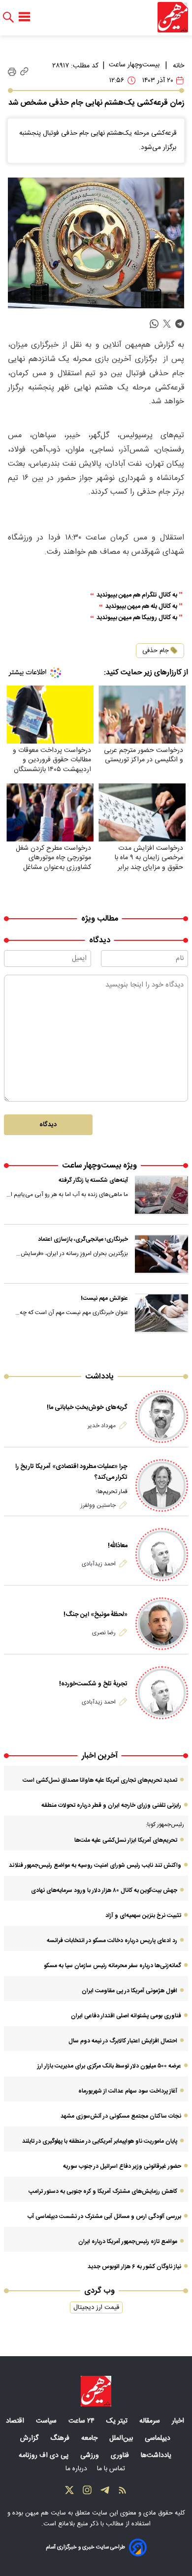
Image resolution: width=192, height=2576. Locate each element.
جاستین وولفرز (98, 1505)
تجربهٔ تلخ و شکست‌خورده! (93, 1684)
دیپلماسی (159, 2438)
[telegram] (180, 324)
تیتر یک (118, 2421)
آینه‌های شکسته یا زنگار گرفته (93, 1180)
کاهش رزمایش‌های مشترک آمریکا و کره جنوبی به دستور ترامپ (103, 2191)
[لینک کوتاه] (24, 72)
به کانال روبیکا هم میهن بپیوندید (137, 618)
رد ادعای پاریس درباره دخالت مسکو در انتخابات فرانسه (112, 1941)
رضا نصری (104, 1633)
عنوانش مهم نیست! (104, 1298)
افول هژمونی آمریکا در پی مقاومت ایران (129, 1991)
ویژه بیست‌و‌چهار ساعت (99, 1166)
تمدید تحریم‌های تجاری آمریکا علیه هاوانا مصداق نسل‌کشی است (100, 1780)
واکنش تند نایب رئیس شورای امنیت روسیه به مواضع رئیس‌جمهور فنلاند (95, 1865)
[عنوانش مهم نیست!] (161, 1313)
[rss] (123, 2492)
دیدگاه (48, 1125)
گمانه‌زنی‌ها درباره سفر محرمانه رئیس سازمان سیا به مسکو (112, 1966)
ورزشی (91, 2456)
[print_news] (12, 72)
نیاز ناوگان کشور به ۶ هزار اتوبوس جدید (134, 2267)
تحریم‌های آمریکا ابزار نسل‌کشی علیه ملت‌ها (126, 1840)
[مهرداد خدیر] (162, 1417)
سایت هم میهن (46, 2513)
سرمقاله (151, 2421)
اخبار (179, 2421)
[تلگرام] (105, 2492)
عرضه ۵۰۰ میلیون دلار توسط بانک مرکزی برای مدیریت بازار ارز (109, 2066)
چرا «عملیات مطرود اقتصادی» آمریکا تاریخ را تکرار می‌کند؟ (71, 1472)
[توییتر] (69, 2492)
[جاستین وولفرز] (162, 1485)
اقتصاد (16, 2421)
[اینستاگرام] (87, 2492)
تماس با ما (112, 2469)
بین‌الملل (122, 2438)
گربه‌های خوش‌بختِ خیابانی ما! (87, 1408)
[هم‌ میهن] (96, 2391)
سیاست (47, 2421)
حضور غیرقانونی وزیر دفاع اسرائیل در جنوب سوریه (122, 2166)
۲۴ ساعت (82, 2421)
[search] (8, 17)
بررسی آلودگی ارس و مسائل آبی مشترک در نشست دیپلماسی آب (104, 2217)
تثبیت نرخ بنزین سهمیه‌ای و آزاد (143, 1916)
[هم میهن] (173, 17)
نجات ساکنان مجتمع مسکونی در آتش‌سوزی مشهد (121, 2116)
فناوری (121, 2456)
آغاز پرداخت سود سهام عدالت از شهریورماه (128, 2091)
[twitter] (167, 324)
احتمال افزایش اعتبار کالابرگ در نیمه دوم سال (123, 2041)
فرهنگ (61, 2438)
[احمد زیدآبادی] (162, 1554)
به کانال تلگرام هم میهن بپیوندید (137, 595)
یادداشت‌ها (157, 2456)
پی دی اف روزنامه (45, 2456)
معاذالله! (118, 1546)
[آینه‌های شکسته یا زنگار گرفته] (161, 1195)
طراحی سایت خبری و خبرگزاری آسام (85, 2547)
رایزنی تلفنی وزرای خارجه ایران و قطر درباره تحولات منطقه (111, 1805)
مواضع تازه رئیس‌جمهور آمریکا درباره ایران (128, 2242)
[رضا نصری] (162, 1624)
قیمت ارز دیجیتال (96, 2307)
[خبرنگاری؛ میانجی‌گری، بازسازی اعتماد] (161, 1254)
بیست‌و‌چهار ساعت (134, 65)
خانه (178, 66)
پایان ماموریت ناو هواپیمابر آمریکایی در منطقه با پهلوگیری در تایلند (100, 2141)
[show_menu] (24, 17)
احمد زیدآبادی (99, 1564)
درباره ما (77, 2469)
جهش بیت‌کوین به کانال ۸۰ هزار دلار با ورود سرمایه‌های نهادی (104, 1890)
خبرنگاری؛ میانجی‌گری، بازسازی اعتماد (83, 1239)
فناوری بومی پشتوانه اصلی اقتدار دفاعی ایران (126, 2016)
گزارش (30, 2438)
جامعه (90, 2438)
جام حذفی (156, 651)
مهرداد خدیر (102, 1426)
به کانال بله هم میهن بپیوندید (141, 607)
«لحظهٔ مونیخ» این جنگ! (96, 1615)
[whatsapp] (154, 324)
